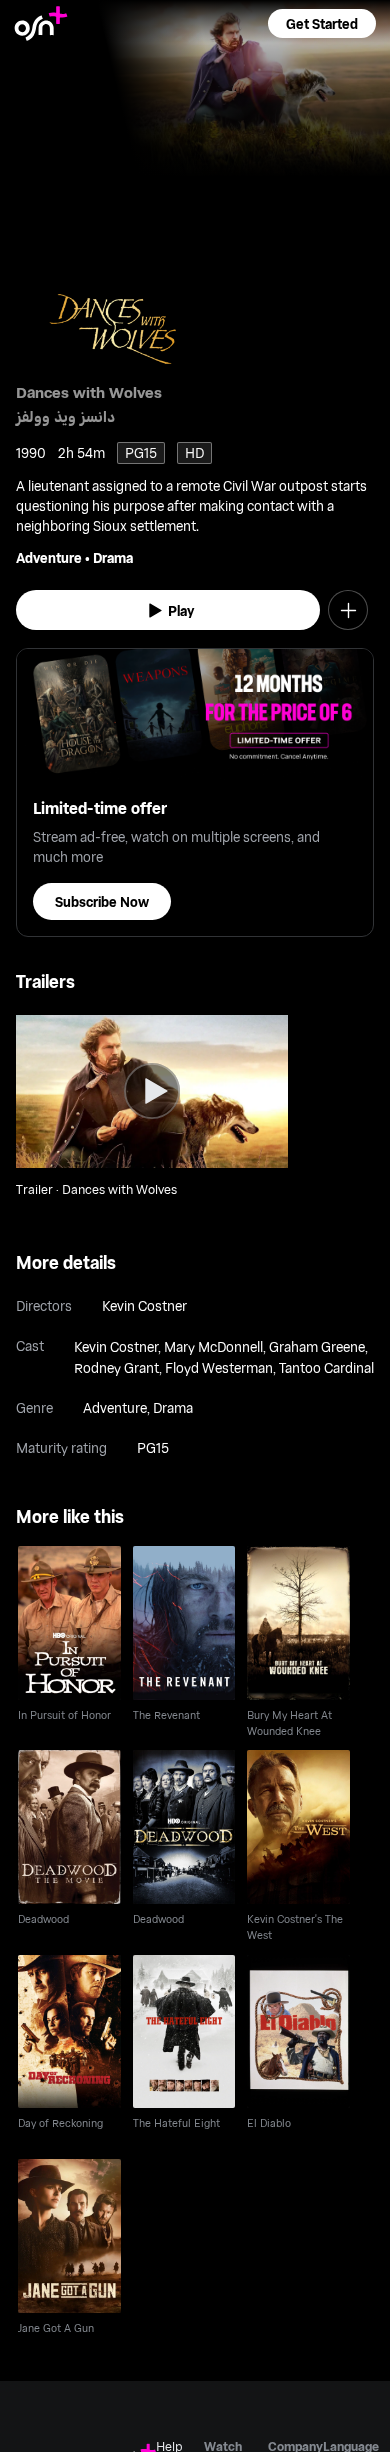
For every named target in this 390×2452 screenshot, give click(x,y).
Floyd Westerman (219, 1367)
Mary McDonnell (213, 1346)
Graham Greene (317, 1346)
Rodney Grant (116, 1367)
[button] (322, 23)
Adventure (49, 557)
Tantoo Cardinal (326, 1367)
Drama (113, 557)
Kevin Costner (144, 1305)
